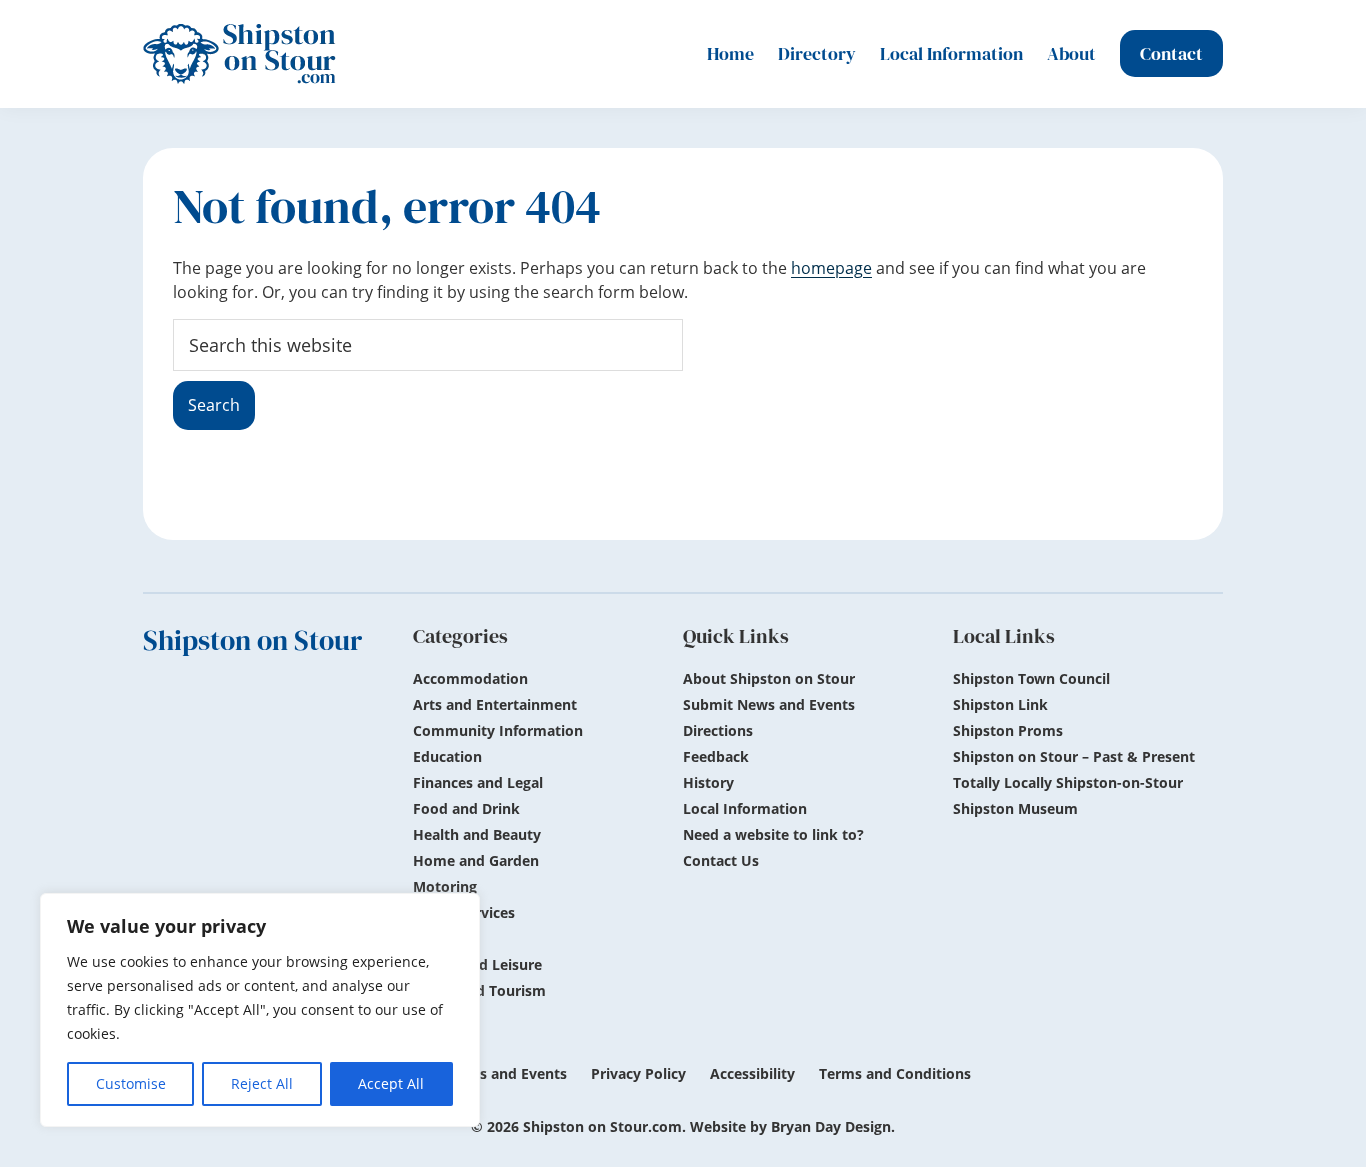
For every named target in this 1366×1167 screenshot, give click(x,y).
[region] (260, 1010)
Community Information (498, 730)
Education (447, 756)
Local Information (745, 808)
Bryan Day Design (831, 1126)
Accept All (391, 1083)
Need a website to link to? (773, 834)
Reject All (262, 1083)
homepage (831, 268)
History (708, 782)
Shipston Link (1000, 704)
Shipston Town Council (1031, 678)
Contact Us (721, 860)
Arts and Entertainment (495, 704)
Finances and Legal (478, 782)
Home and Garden (476, 860)
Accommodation (470, 678)
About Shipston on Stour (769, 678)
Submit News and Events (769, 704)
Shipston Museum (1015, 808)
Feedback (716, 756)
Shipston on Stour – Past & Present (1074, 756)
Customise (131, 1083)
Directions (718, 730)
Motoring (445, 886)
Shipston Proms (1008, 730)
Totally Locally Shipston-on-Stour (1068, 782)
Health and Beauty (477, 834)
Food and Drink (466, 808)
